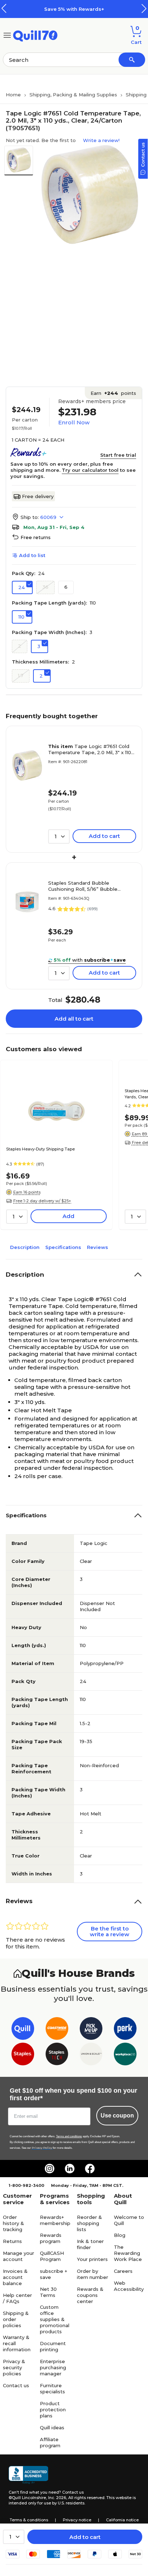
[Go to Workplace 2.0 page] (125, 2055)
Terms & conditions (29, 2520)
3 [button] (39, 646)
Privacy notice (77, 2520)
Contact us (16, 2385)
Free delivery (38, 496)
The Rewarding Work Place (128, 2253)
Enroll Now (74, 422)
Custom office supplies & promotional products (55, 2319)
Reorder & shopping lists (89, 2223)
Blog (120, 2235)
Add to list (32, 555)
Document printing (53, 2346)
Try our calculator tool (90, 470)
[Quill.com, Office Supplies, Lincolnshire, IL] (28, 2475)
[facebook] (90, 2169)
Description (25, 1247)
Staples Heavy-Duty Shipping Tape (40, 1149)
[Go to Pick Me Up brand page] (91, 2030)
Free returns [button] (36, 537)
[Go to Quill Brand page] (23, 2030)
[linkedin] (70, 2169)
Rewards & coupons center (90, 2295)
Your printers (92, 2259)
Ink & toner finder (90, 2244)
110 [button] (21, 617)
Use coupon (117, 2115)
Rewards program (51, 2238)
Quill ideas (52, 2427)
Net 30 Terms (48, 2292)
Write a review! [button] (101, 140)
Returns (12, 2241)
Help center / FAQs (17, 2298)
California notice (122, 2520)
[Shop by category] (7, 35)
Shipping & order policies (16, 2319)
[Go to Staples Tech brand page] (57, 2055)
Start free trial (118, 455)
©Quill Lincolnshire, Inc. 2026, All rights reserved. (57, 2498)
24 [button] (22, 587)
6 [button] (66, 587)
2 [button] (20, 646)
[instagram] (50, 2169)
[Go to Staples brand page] (23, 2055)
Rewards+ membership (55, 2220)
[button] (144, 8)
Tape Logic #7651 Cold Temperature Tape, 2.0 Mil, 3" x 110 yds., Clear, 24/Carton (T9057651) (90, 749)
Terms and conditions (69, 2136)
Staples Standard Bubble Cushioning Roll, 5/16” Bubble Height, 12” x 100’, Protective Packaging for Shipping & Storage (89, 886)
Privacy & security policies (14, 2367)
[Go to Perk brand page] (125, 2030)
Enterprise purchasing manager (53, 2367)
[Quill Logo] (35, 35)
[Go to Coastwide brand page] (57, 2030)
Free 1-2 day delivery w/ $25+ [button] (42, 1201)
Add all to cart (74, 1019)
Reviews (98, 1247)
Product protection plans (53, 2409)
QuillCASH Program (52, 2256)
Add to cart (85, 2537)
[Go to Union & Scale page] (91, 2055)
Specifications (63, 1247)
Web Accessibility (129, 2286)
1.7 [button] (21, 675)
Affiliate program (50, 2442)
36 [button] (45, 587)
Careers (123, 2271)
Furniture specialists (52, 2388)
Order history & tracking (13, 2223)
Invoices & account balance (15, 2277)
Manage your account (18, 2256)
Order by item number (92, 2274)
